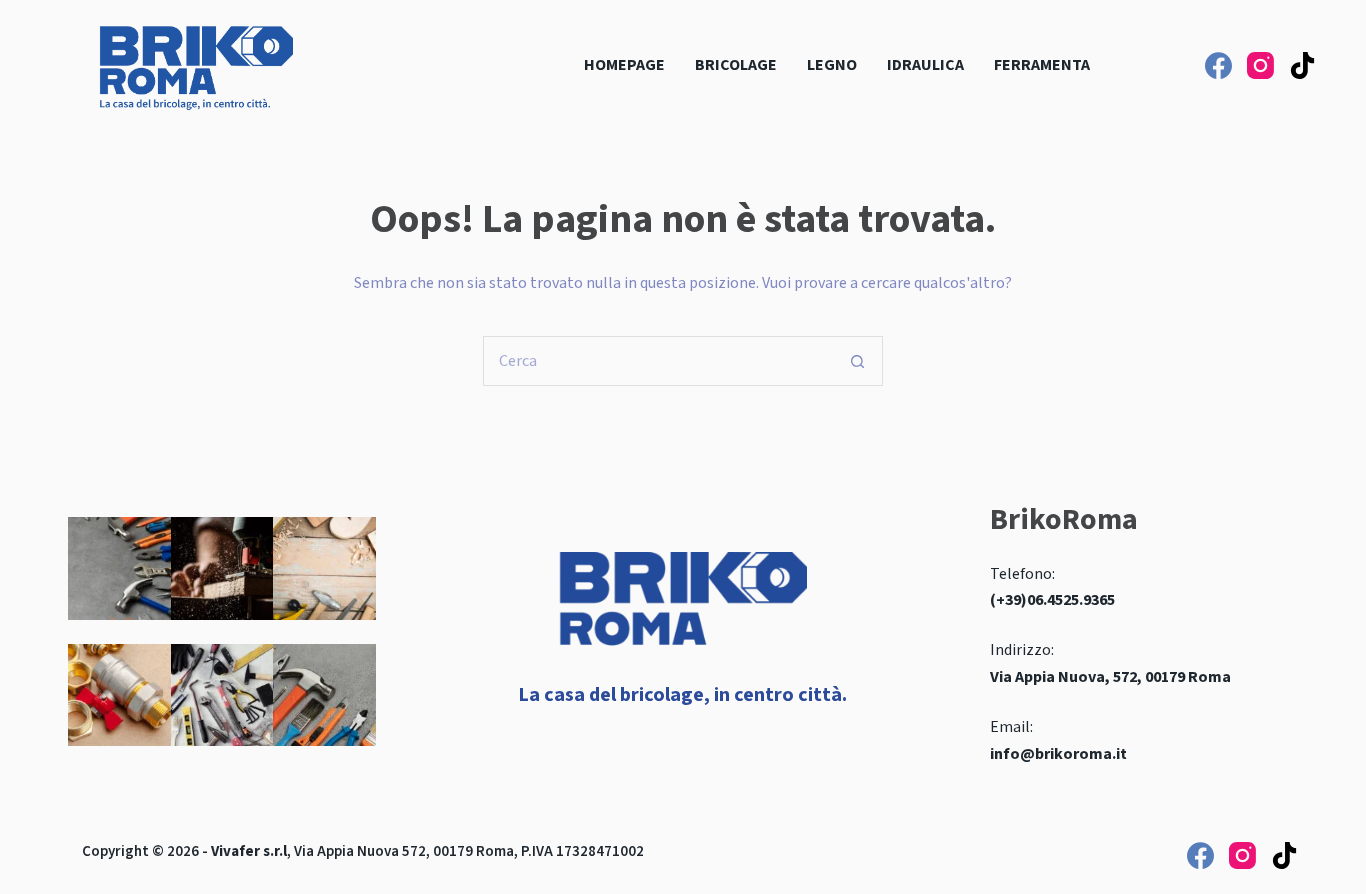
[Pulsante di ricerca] (858, 361)
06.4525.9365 (1071, 600)
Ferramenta (1042, 65)
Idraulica (925, 65)
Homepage (624, 65)
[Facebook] (1218, 65)
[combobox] (659, 361)
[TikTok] (1302, 65)
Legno (832, 65)
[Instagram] (1260, 65)
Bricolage (736, 65)
